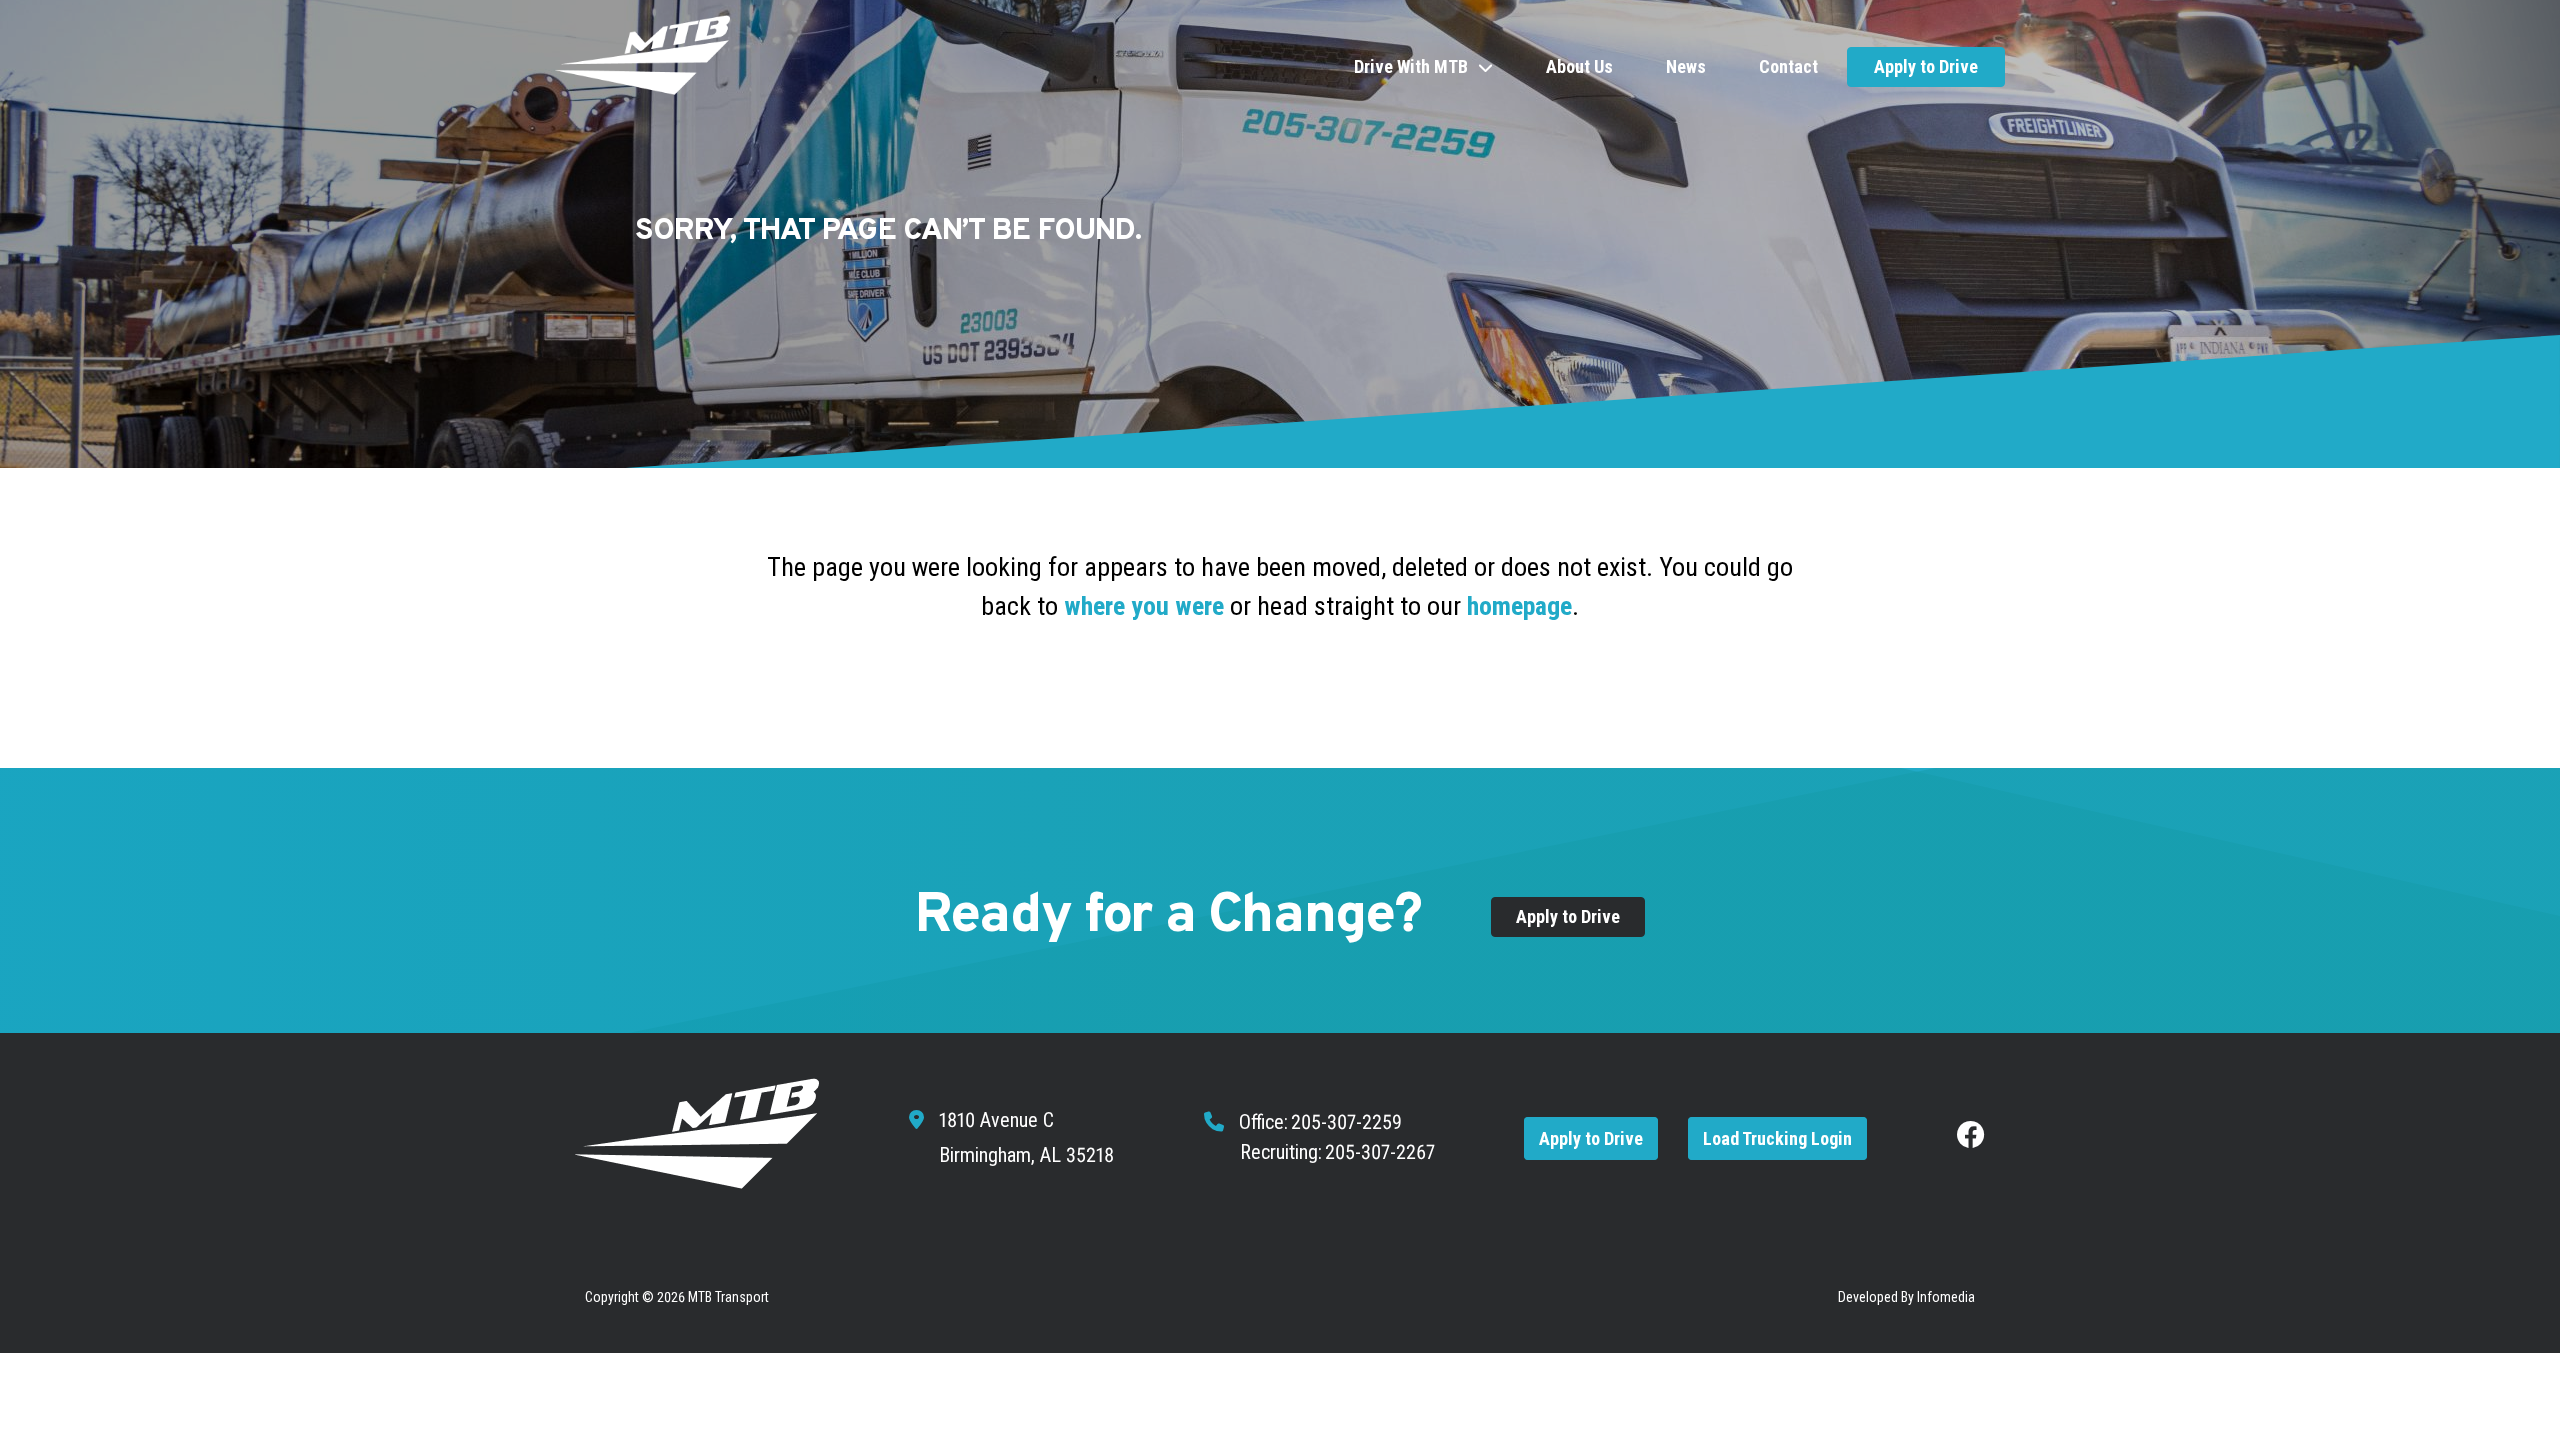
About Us (1579, 66)
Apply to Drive (1926, 66)
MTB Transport (728, 1297)
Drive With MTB (1411, 66)
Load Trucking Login (1777, 1138)
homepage (1519, 606)
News (1686, 66)
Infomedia (1946, 1297)
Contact (1788, 66)
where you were (1144, 606)
